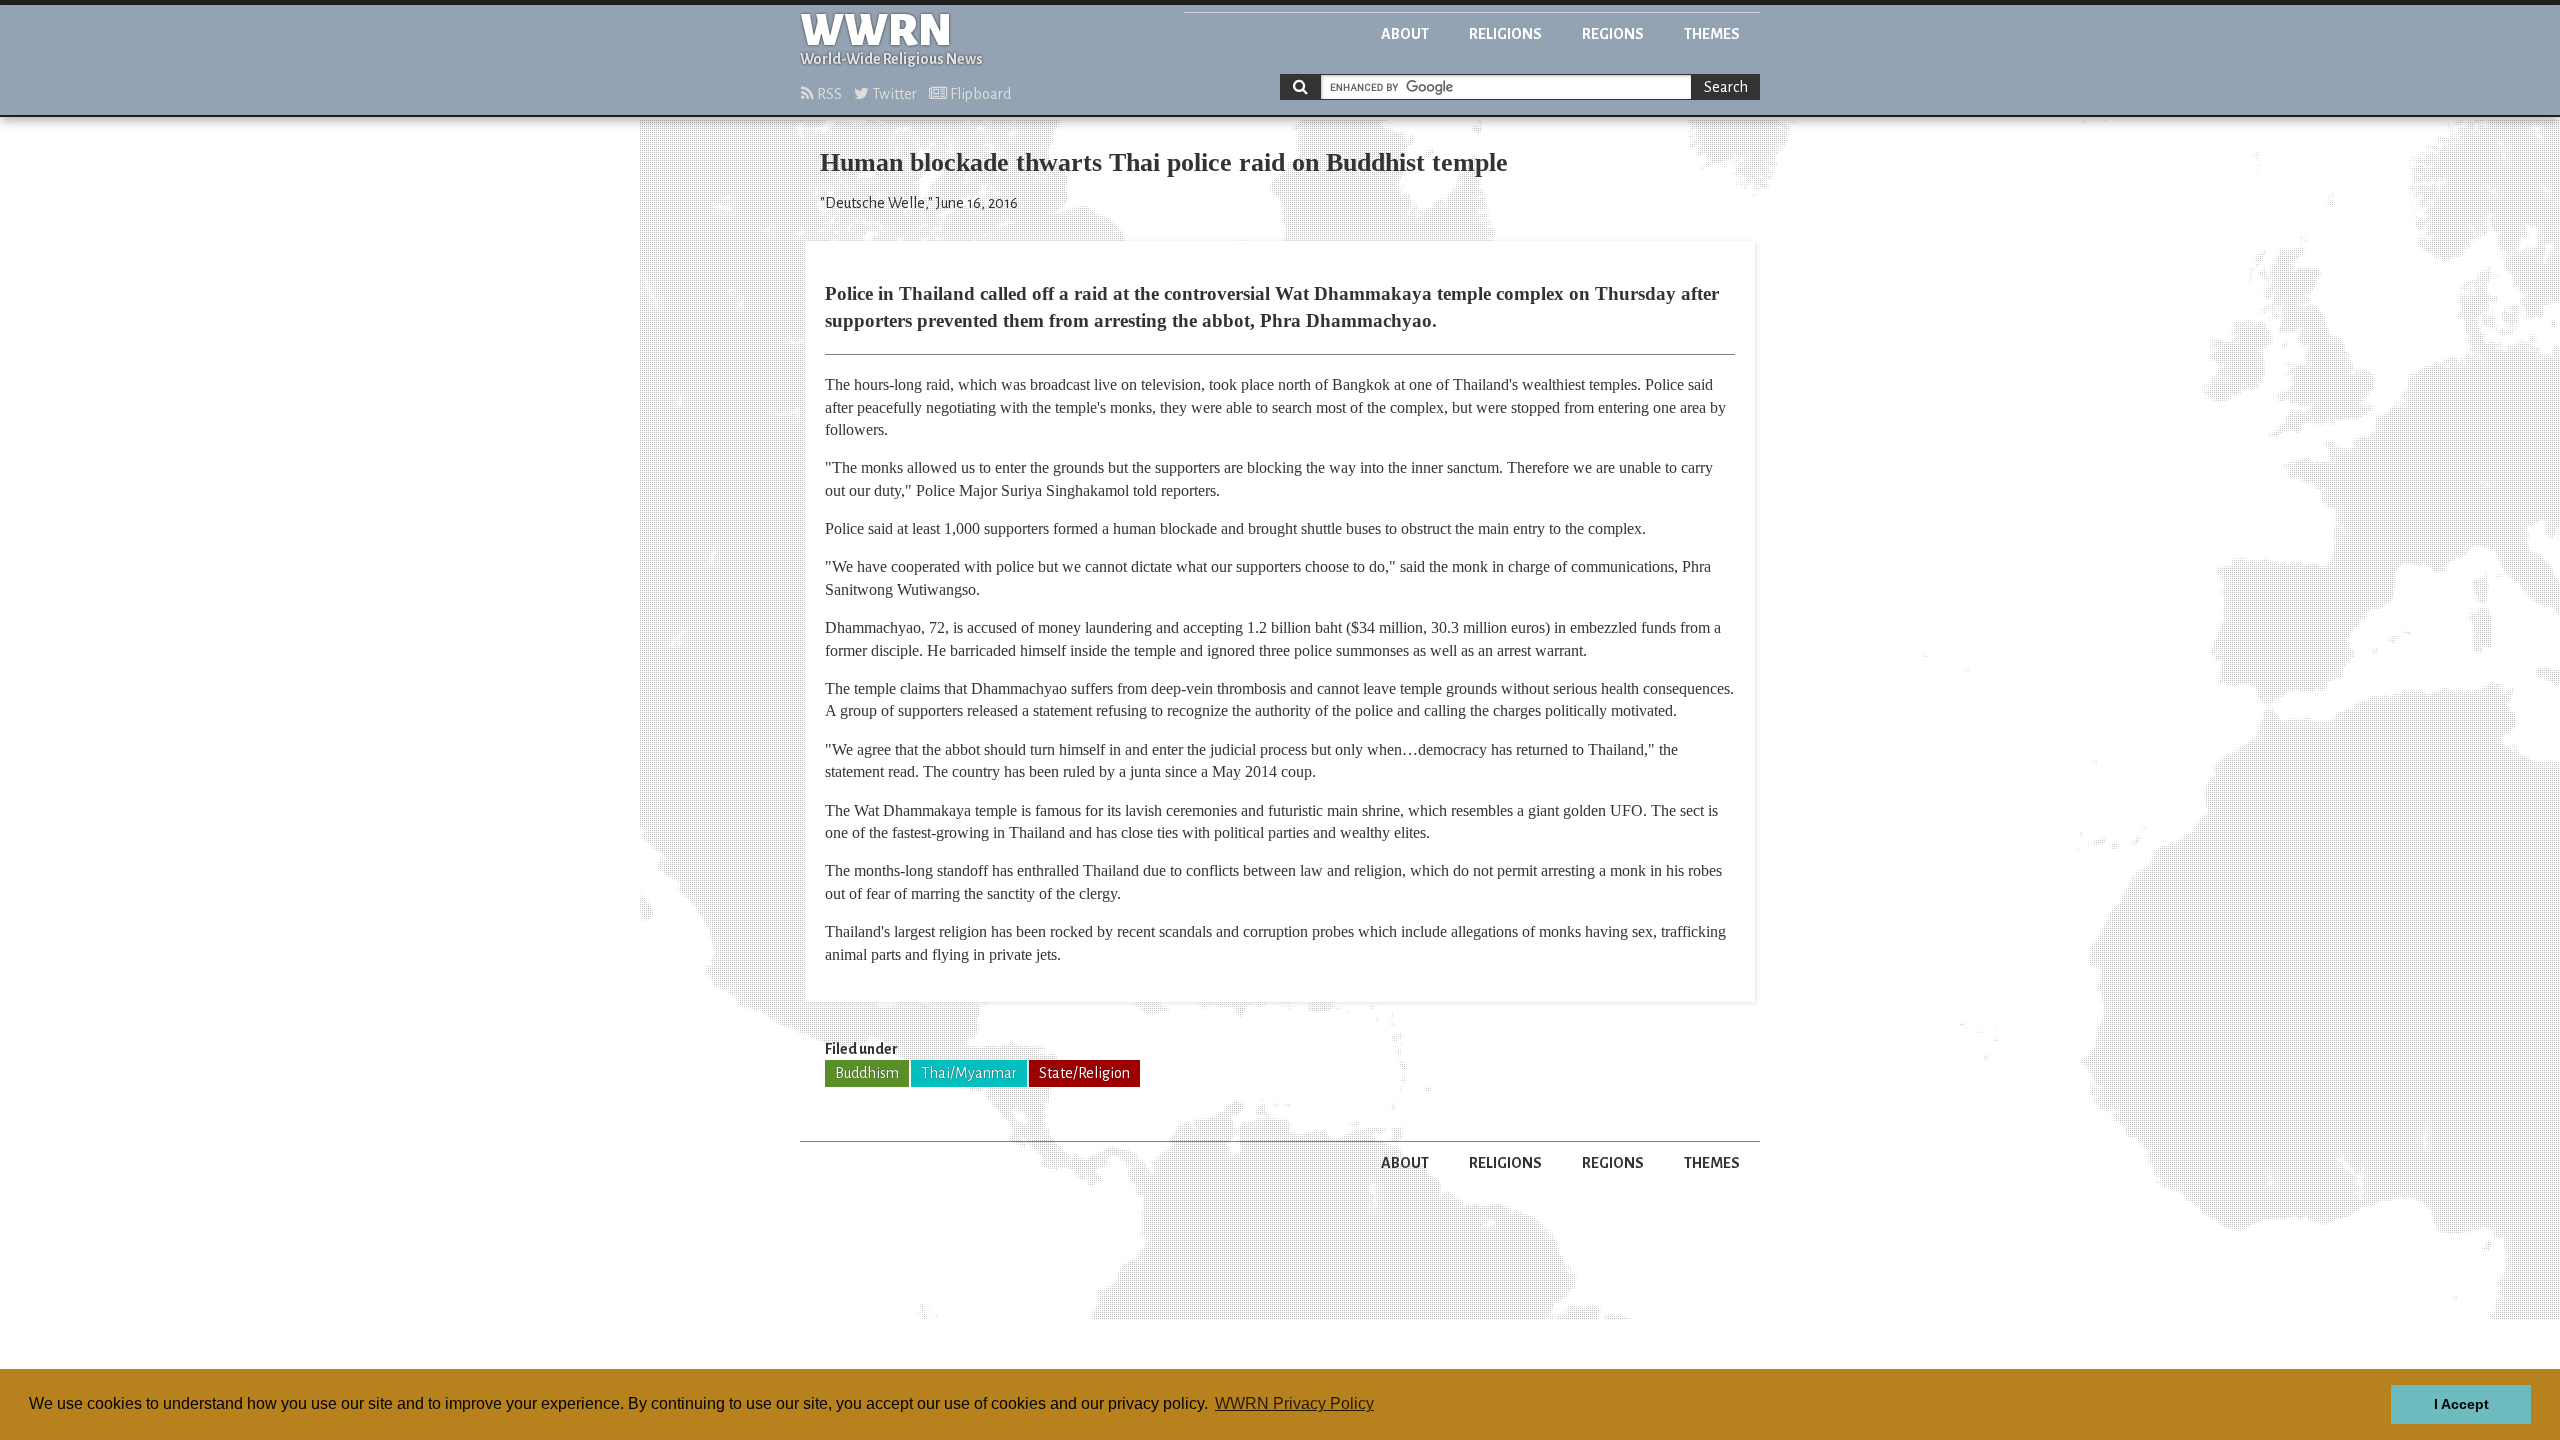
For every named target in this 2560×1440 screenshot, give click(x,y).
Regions (1613, 34)
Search (1726, 87)
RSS (828, 94)
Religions (1505, 34)
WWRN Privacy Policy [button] (1294, 1403)
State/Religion (1084, 1073)
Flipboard (979, 94)
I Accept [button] (2461, 1404)
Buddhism (867, 1073)
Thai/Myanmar (969, 1073)
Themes (1712, 34)
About (1405, 34)
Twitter (893, 94)
